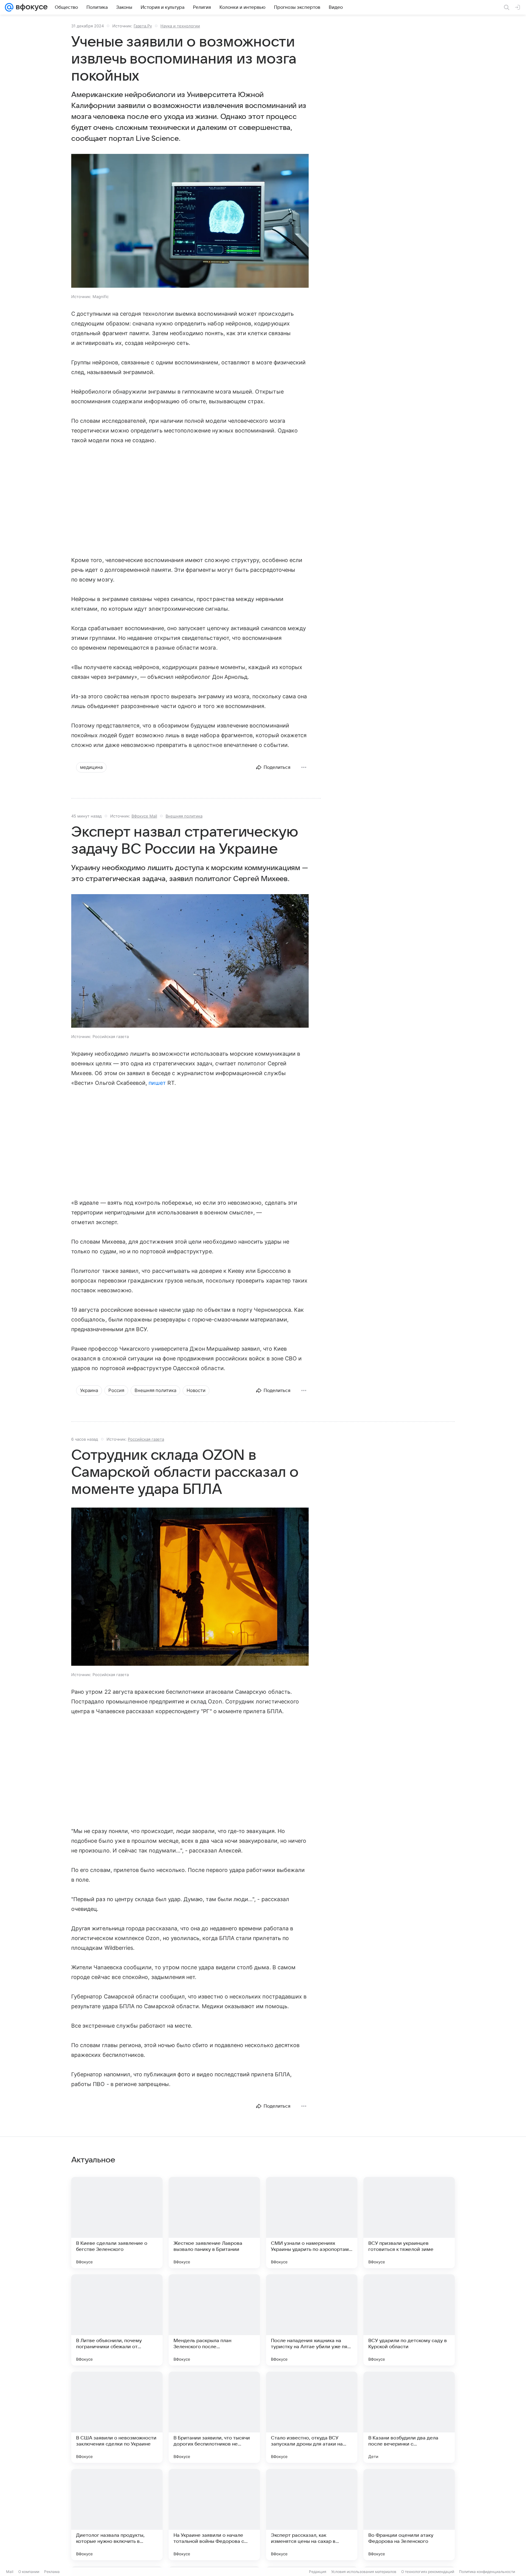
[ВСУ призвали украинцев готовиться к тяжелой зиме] (409, 2223)
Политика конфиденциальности (487, 2572)
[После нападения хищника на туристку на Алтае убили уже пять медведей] (312, 2320)
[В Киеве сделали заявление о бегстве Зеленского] (117, 2223)
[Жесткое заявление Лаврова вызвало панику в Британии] (214, 2223)
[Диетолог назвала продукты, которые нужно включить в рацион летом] (117, 2515)
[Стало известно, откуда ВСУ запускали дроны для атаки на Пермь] (312, 2417)
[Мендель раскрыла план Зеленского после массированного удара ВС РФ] (214, 2320)
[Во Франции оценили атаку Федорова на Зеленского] (409, 2515)
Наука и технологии (180, 26)
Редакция (318, 2572)
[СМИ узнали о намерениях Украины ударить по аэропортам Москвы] (312, 2223)
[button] (190, 221)
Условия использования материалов (364, 2572)
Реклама (52, 2572)
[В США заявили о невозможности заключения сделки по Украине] (117, 2417)
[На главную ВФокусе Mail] (30, 7)
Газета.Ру (143, 26)
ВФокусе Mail (144, 816)
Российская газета (146, 1439)
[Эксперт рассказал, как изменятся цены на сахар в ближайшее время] (312, 2515)
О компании (29, 2572)
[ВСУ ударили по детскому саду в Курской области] (409, 2320)
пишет (157, 1083)
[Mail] (9, 7)
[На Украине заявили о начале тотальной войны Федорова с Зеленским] (214, 2515)
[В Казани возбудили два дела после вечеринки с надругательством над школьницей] (409, 2417)
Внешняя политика (184, 816)
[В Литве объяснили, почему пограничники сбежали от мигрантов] (117, 2320)
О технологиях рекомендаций (428, 2572)
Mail (10, 2572)
